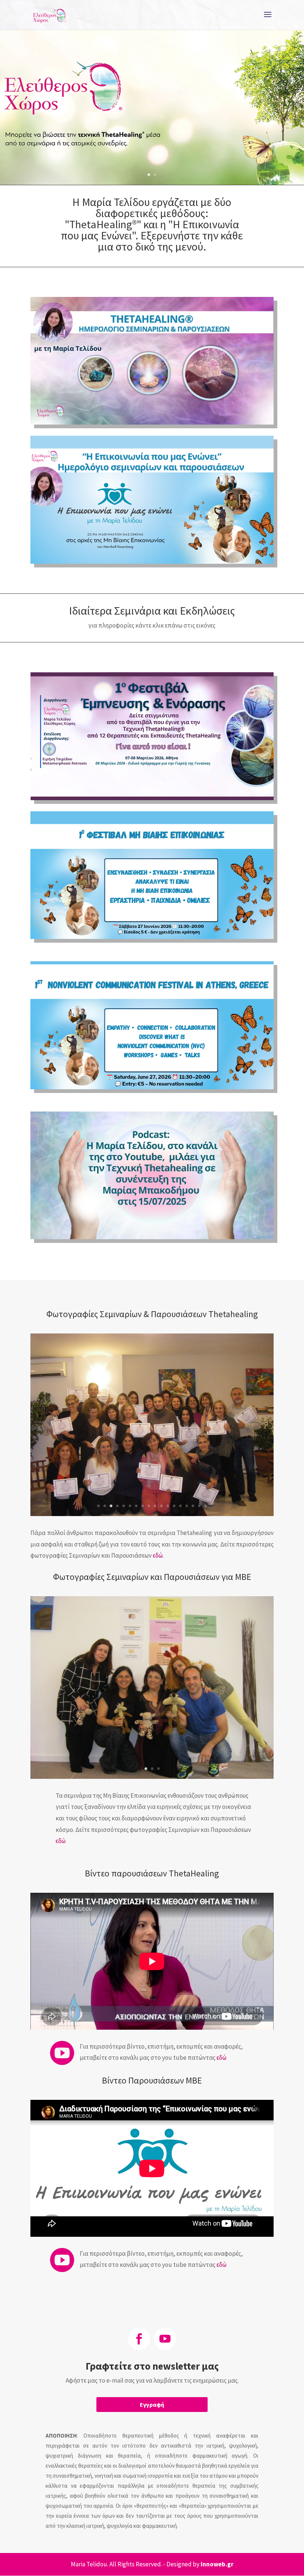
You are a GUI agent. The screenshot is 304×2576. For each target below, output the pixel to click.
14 (180, 1506)
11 (161, 1506)
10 (155, 1506)
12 (168, 1506)
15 (187, 1506)
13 (174, 1506)
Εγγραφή (152, 2405)
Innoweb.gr (217, 2564)
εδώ (158, 1555)
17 (199, 1506)
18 (206, 1506)
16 (193, 1506)
